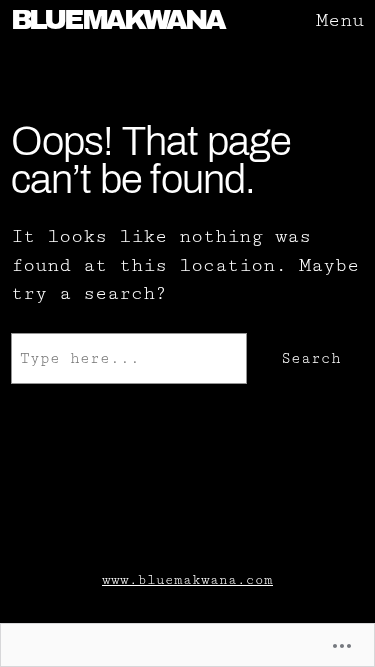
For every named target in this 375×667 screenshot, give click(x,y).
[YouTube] (237, 524)
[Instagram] (138, 524)
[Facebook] (187, 524)
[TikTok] (163, 524)
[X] (212, 524)
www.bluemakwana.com (187, 580)
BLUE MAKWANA (117, 19)
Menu (340, 20)
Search (311, 358)
